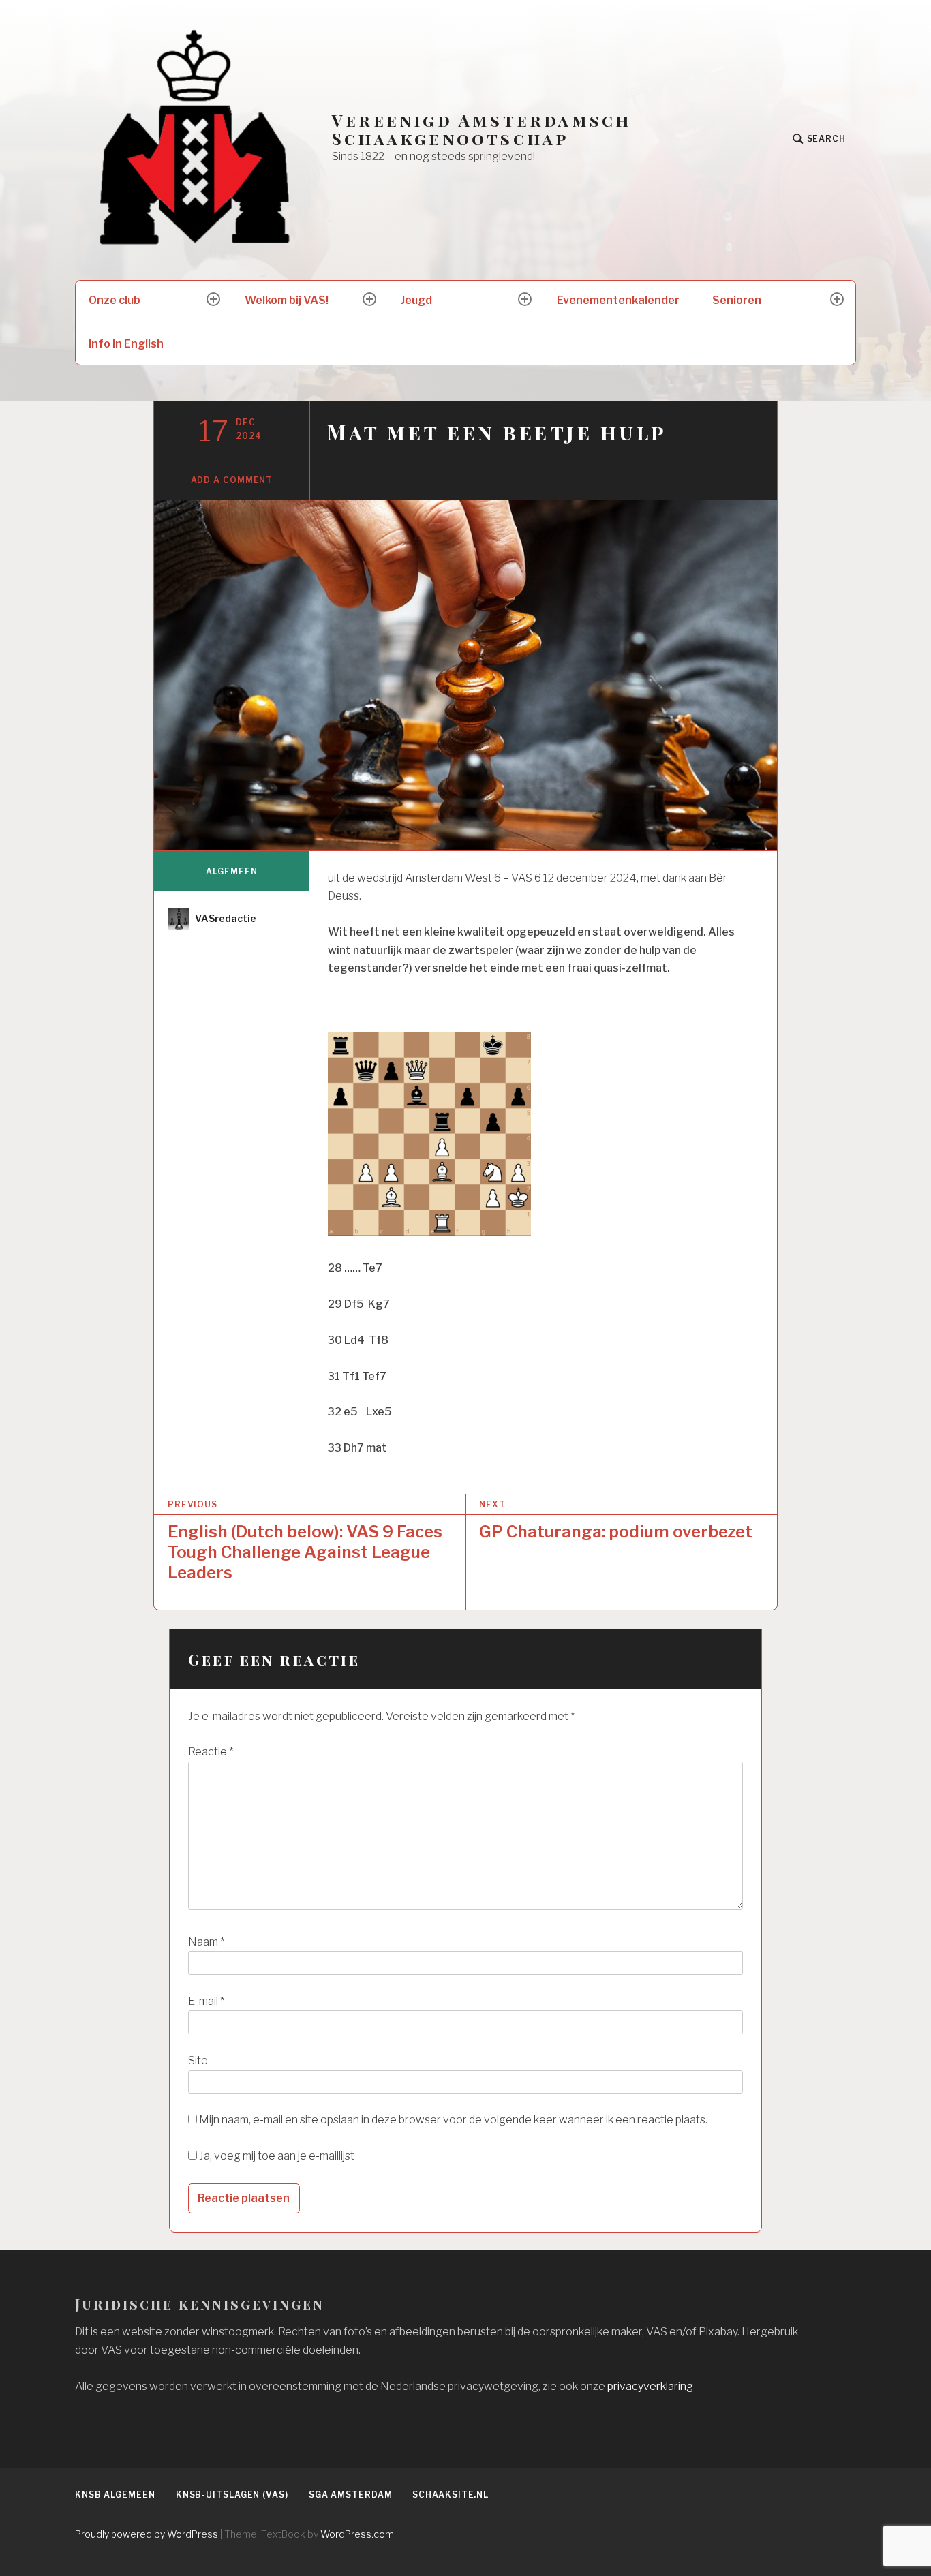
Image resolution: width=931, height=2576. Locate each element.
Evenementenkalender (618, 300)
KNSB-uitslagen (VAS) (232, 2495)
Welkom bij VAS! (287, 300)
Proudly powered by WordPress (147, 2534)
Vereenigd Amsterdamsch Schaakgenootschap (482, 129)
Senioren (737, 300)
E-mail (206, 2001)
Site (198, 2060)
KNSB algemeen (115, 2495)
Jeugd (416, 300)
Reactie (211, 1752)
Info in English (126, 344)
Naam (206, 1942)
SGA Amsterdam (351, 2495)
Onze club (115, 300)
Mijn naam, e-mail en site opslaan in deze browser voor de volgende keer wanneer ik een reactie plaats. (453, 2120)
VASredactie (226, 918)
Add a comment (232, 480)
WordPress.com (357, 2534)
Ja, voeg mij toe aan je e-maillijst (276, 2156)
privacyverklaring (650, 2386)
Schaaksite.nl (451, 2495)
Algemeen (231, 871)
